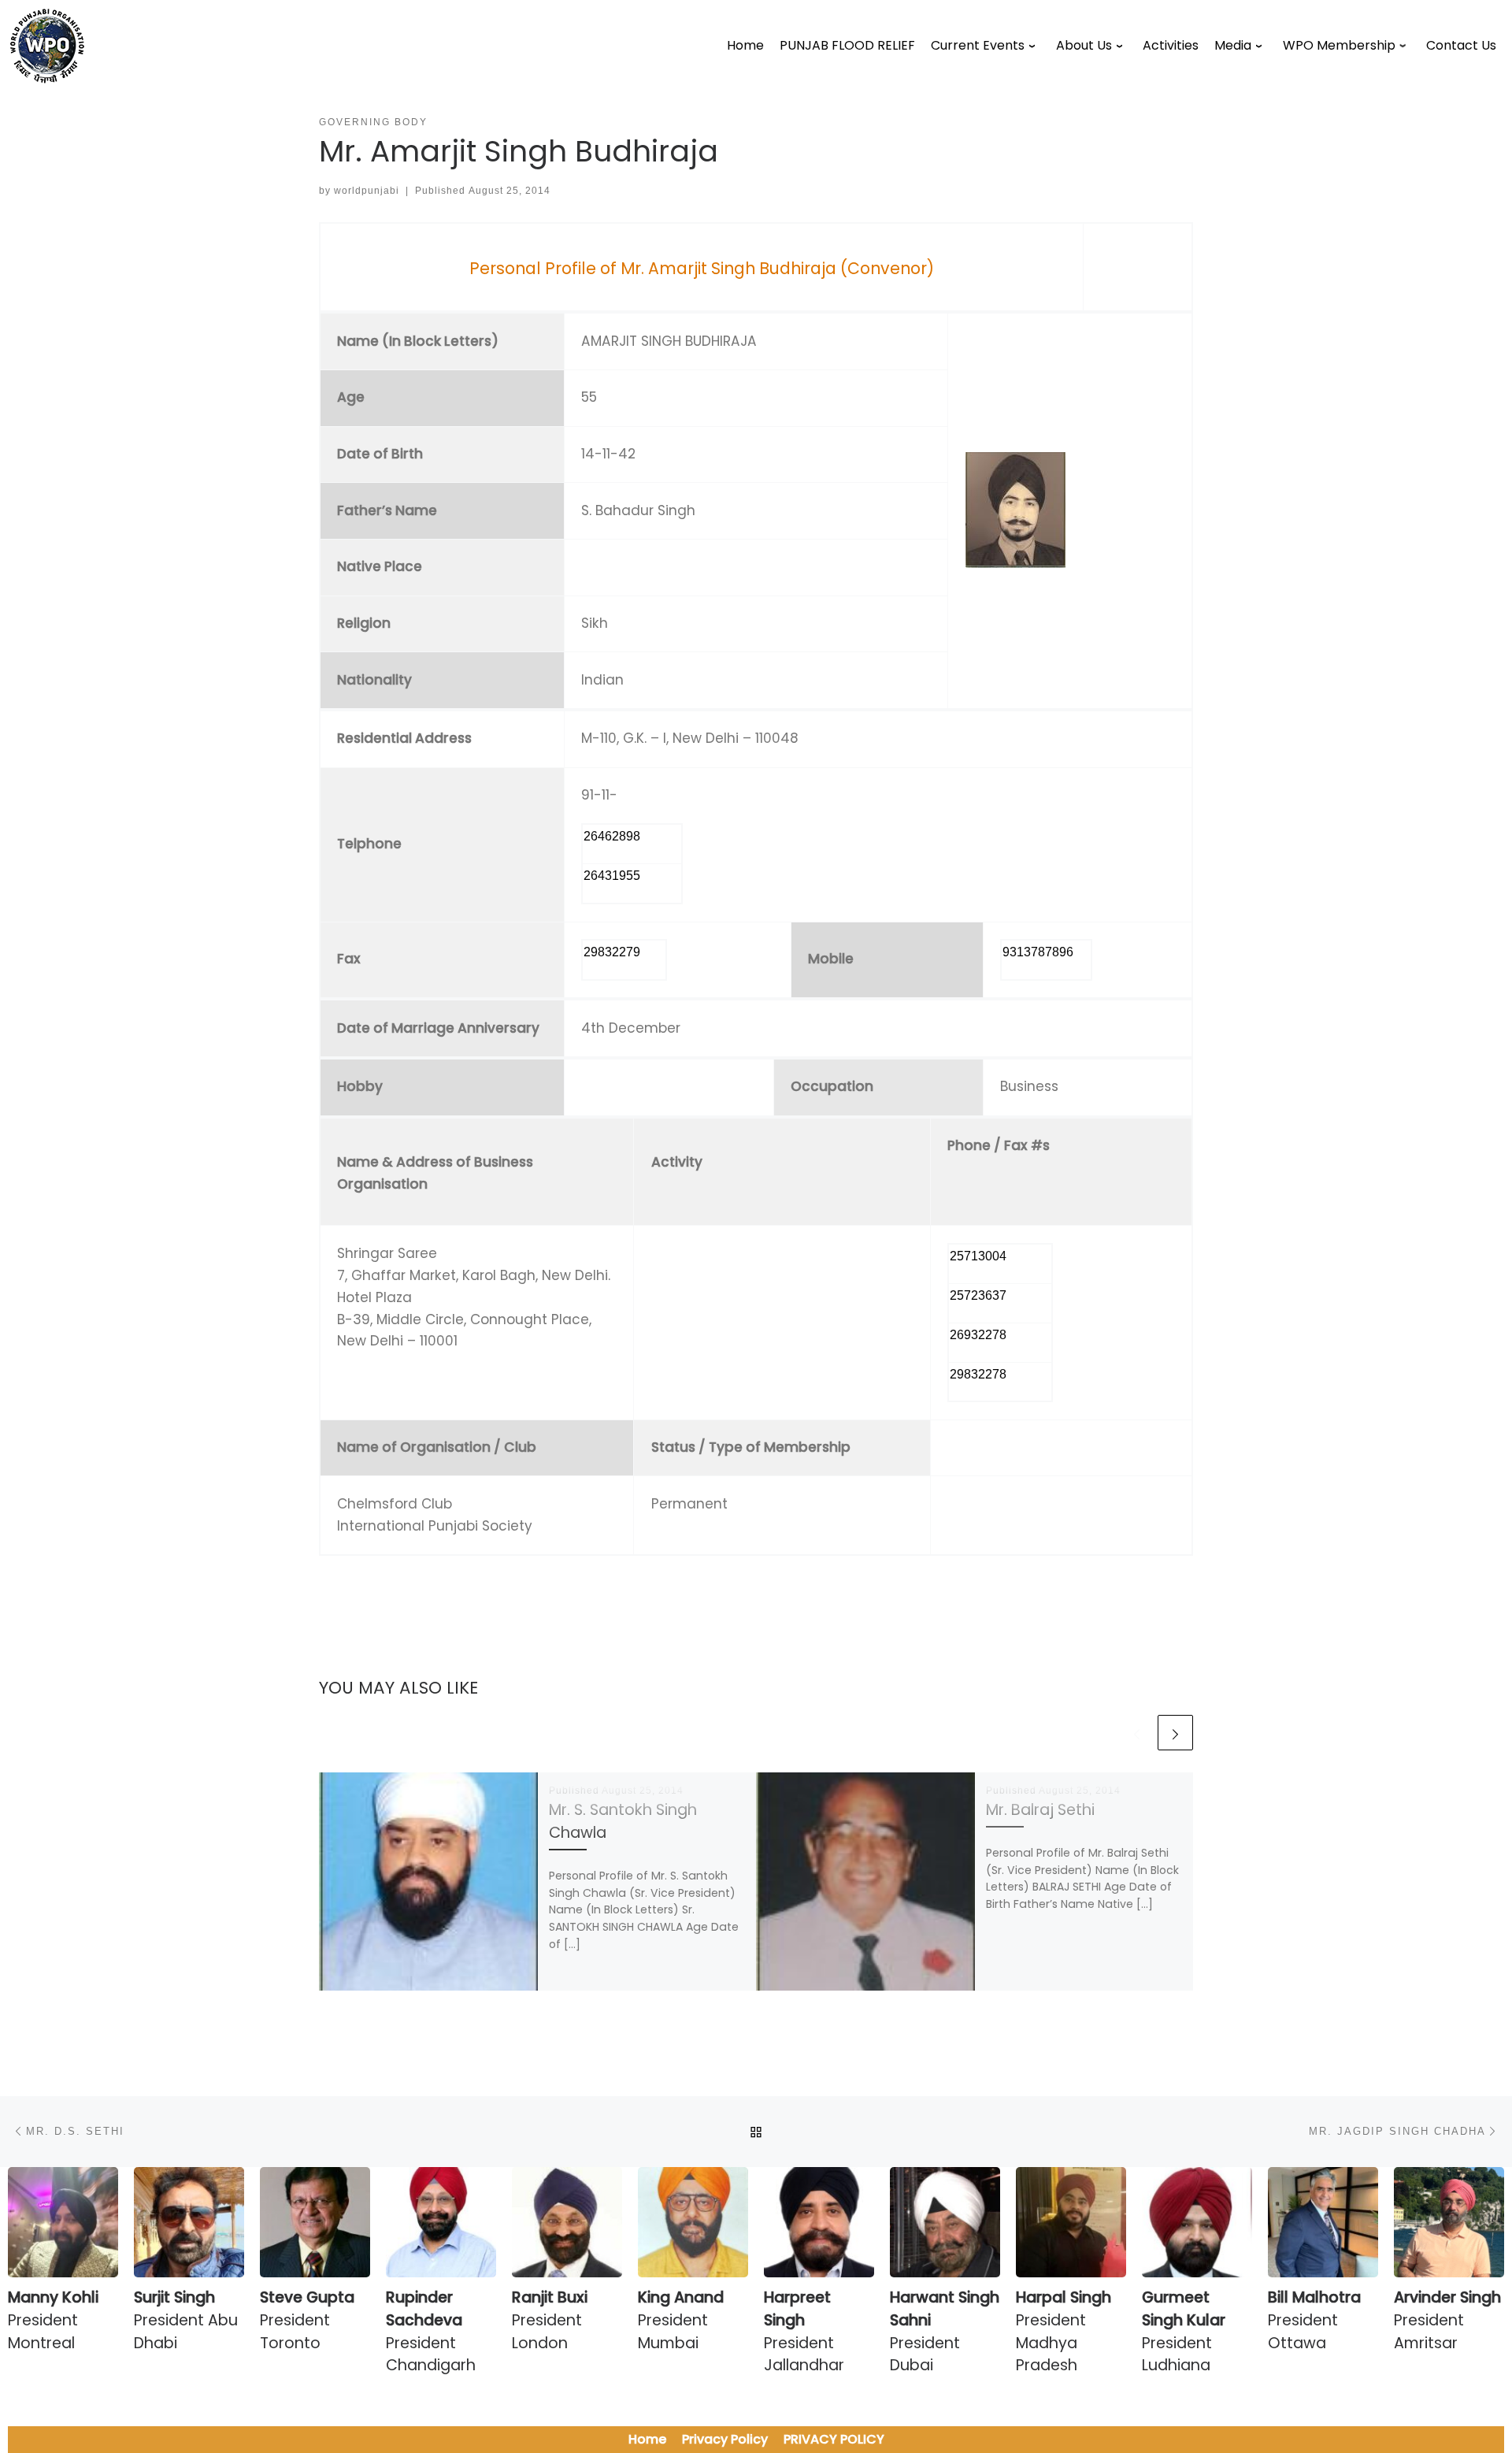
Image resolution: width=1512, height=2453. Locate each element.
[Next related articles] (1175, 1733)
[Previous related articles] (1137, 1733)
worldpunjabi (367, 191)
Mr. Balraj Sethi (1040, 1810)
